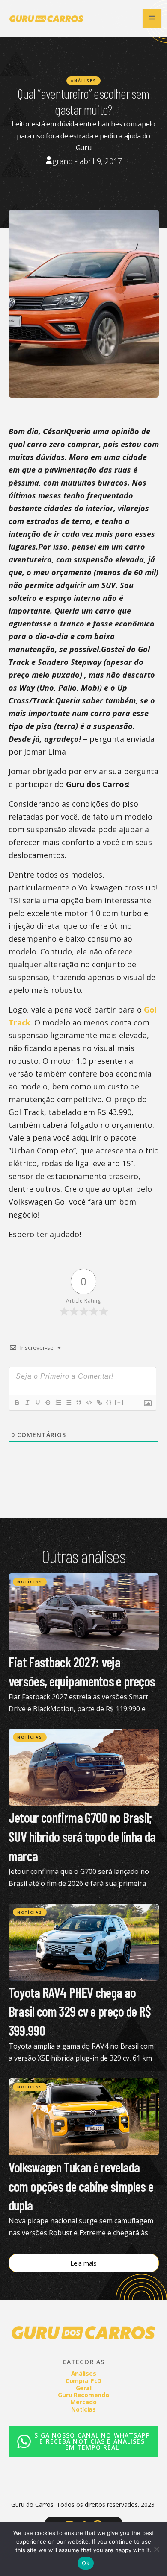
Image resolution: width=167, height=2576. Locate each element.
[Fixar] (48, 1402)
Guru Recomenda (83, 2395)
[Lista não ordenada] (68, 1402)
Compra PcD (83, 2381)
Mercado (83, 2402)
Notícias (30, 1582)
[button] (152, 18)
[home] (44, 18)
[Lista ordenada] (58, 1402)
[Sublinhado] (37, 1402)
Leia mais (83, 2263)
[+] (119, 1402)
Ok (86, 2563)
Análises (83, 80)
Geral (84, 2388)
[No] (156, 2549)
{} (109, 1402)
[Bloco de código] (89, 1402)
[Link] (99, 1402)
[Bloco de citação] (78, 1402)
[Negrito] (17, 1402)
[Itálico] (27, 1402)
